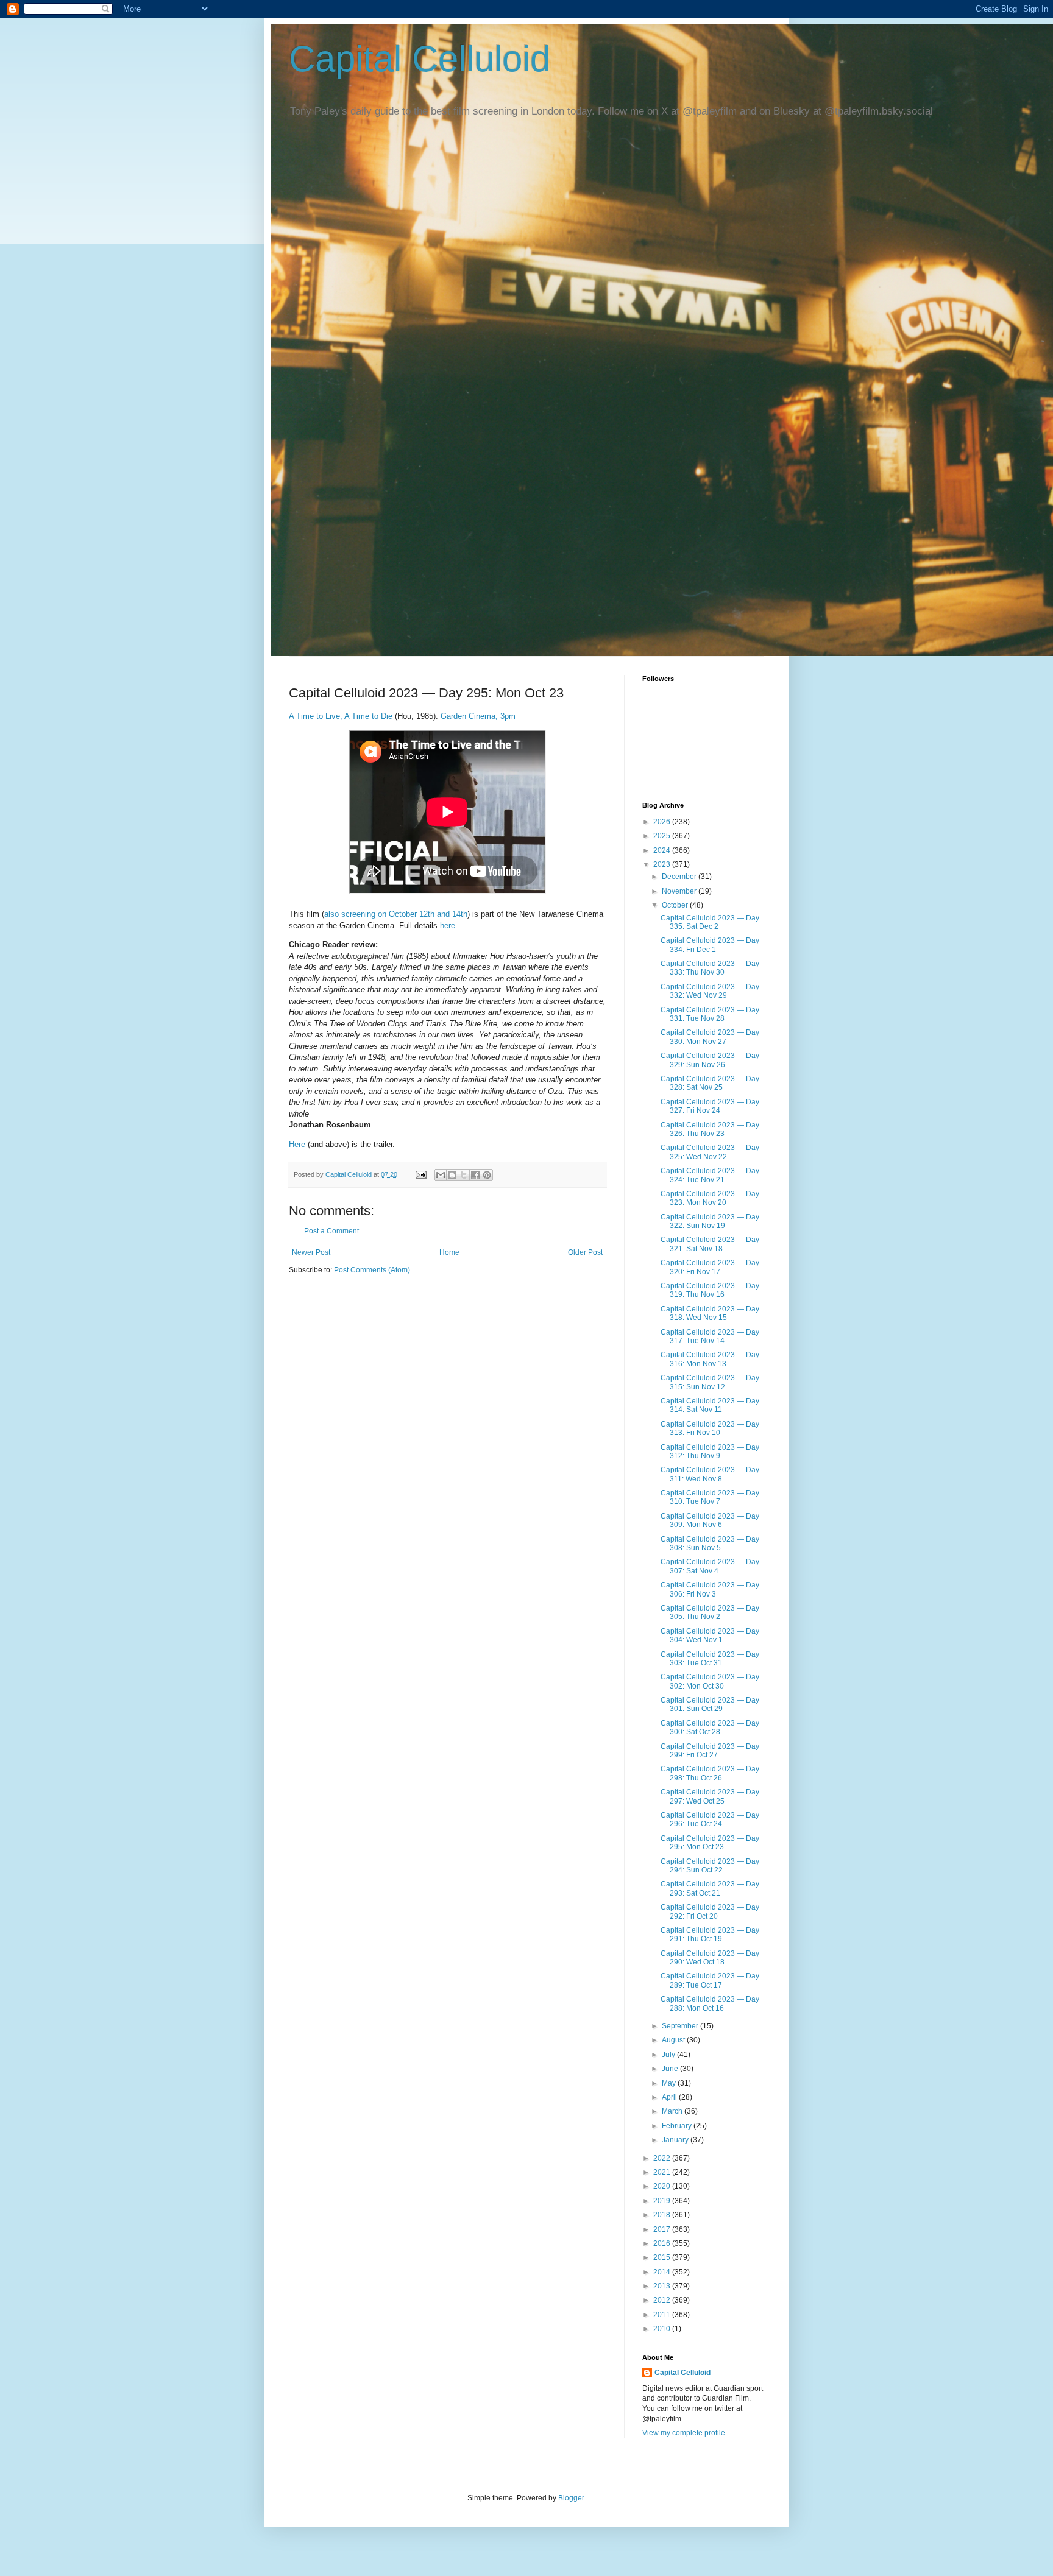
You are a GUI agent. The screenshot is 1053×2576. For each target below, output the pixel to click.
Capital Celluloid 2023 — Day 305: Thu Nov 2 (710, 1612)
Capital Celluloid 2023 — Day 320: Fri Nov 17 (710, 1267)
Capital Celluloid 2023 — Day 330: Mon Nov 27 (710, 1037)
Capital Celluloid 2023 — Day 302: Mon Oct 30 (710, 1681)
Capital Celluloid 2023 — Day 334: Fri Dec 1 (710, 945)
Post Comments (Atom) (372, 1270)
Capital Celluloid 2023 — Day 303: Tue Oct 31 (710, 1659)
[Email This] (441, 1175)
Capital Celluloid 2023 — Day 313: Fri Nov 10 (710, 1428)
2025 (663, 836)
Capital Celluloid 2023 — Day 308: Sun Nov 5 (710, 1544)
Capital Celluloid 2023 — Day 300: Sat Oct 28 (710, 1727)
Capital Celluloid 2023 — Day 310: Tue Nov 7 (710, 1497)
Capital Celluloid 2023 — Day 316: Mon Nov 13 (710, 1359)
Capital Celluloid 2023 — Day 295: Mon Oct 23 (710, 1843)
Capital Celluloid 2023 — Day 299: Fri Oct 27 (710, 1751)
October (676, 905)
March (673, 2111)
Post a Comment (331, 1231)
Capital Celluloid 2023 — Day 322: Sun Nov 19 (710, 1221)
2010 (663, 2329)
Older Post (585, 1252)
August (674, 2040)
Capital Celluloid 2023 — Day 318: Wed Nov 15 (710, 1313)
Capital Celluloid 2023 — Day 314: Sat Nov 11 (710, 1405)
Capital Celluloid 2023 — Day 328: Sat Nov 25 (710, 1083)
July (669, 2055)
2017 (663, 2229)
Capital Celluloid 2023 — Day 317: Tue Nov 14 (710, 1336)
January (676, 2140)
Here (297, 1144)
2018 (663, 2215)
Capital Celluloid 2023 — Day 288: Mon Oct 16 (710, 2003)
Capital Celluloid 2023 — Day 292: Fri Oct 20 (710, 1911)
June (671, 2069)
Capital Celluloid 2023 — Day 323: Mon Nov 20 (710, 1198)
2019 (663, 2201)
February (678, 2126)
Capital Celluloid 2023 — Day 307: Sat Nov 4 (710, 1566)
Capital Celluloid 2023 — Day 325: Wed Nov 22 (710, 1152)
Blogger (571, 2498)
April (670, 2097)
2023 (663, 864)
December (680, 877)
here (448, 926)
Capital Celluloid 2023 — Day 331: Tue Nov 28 (710, 1014)
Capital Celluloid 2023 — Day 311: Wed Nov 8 (710, 1474)
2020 (663, 2186)
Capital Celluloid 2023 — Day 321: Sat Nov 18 (710, 1244)
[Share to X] (464, 1175)
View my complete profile (684, 2433)
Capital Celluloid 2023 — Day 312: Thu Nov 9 (710, 1452)
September (681, 2026)
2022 (663, 2158)
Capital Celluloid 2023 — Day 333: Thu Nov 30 (710, 968)
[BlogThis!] (452, 1175)
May (670, 2083)
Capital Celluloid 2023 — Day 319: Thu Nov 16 (710, 1290)
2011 (663, 2315)
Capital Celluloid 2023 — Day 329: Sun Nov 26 (710, 1060)
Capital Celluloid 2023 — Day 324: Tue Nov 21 (710, 1175)
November (680, 891)
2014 (663, 2272)
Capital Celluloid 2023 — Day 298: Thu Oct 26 (710, 1773)
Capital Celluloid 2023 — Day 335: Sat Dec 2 (710, 922)
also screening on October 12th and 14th (396, 914)
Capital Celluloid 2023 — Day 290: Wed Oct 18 (710, 1958)
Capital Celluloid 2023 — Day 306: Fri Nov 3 (710, 1589)
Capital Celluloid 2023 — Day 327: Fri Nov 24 (710, 1106)
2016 (663, 2243)
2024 (663, 850)
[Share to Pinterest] (487, 1175)
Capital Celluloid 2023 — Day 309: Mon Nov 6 (710, 1520)
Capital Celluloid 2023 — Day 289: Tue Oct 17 (710, 1980)
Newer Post (311, 1252)
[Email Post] (420, 1174)
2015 (663, 2257)
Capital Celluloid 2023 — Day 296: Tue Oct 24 (710, 1819)
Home (449, 1252)
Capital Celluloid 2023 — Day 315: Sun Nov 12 (710, 1382)
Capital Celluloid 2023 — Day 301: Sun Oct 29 (710, 1704)
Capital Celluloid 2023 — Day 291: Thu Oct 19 (710, 1935)
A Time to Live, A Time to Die (341, 716)
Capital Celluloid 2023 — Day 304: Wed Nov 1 (710, 1636)
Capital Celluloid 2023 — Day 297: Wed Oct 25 (710, 1796)
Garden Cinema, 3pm (478, 716)
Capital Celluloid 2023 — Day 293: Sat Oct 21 (710, 1888)
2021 (663, 2172)
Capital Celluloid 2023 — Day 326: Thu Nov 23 (710, 1129)
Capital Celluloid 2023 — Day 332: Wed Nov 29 (710, 991)
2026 (663, 822)
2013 (663, 2286)
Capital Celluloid (420, 59)
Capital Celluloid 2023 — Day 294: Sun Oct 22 (710, 1866)
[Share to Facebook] (475, 1175)
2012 (663, 2300)
